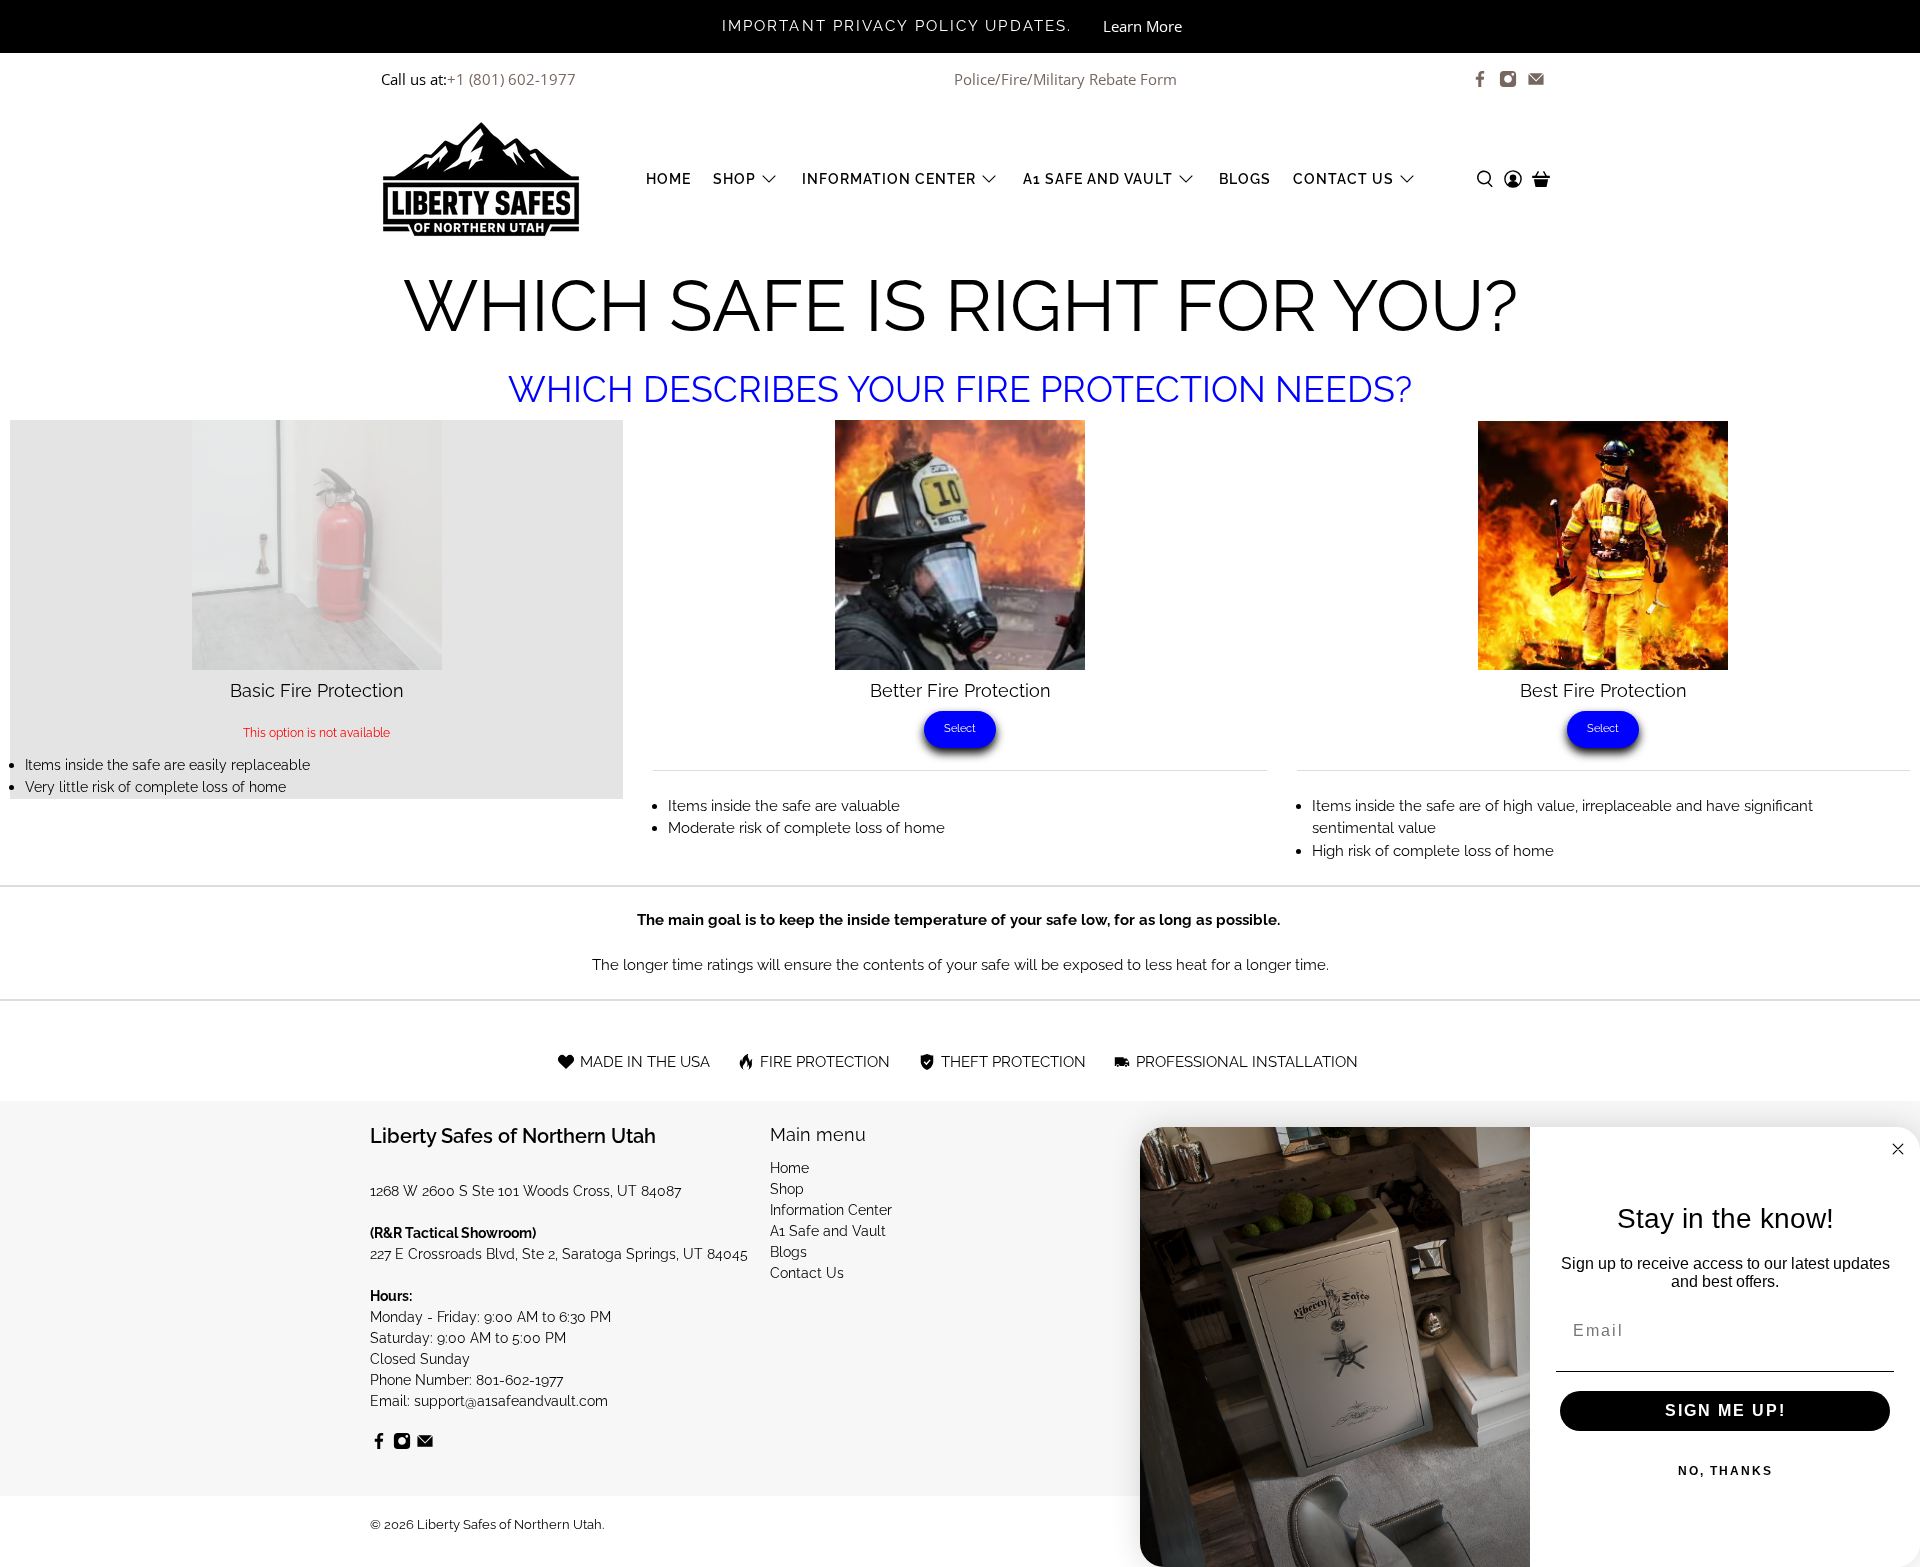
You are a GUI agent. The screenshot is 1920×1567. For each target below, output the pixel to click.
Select (960, 728)
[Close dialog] (1898, 1149)
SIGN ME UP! (1725, 1410)
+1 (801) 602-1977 (511, 79)
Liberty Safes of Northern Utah (509, 1524)
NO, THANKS (1725, 1471)
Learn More (1142, 26)
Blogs (1245, 179)
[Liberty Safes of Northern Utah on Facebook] (1480, 79)
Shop (734, 179)
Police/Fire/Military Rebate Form (1065, 79)
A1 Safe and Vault (1098, 179)
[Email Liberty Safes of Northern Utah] (1536, 79)
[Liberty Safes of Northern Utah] (481, 179)
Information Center (889, 179)
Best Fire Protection (1603, 690)
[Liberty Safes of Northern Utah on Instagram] (1508, 79)
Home (668, 179)
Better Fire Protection (960, 690)
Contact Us (1343, 179)
